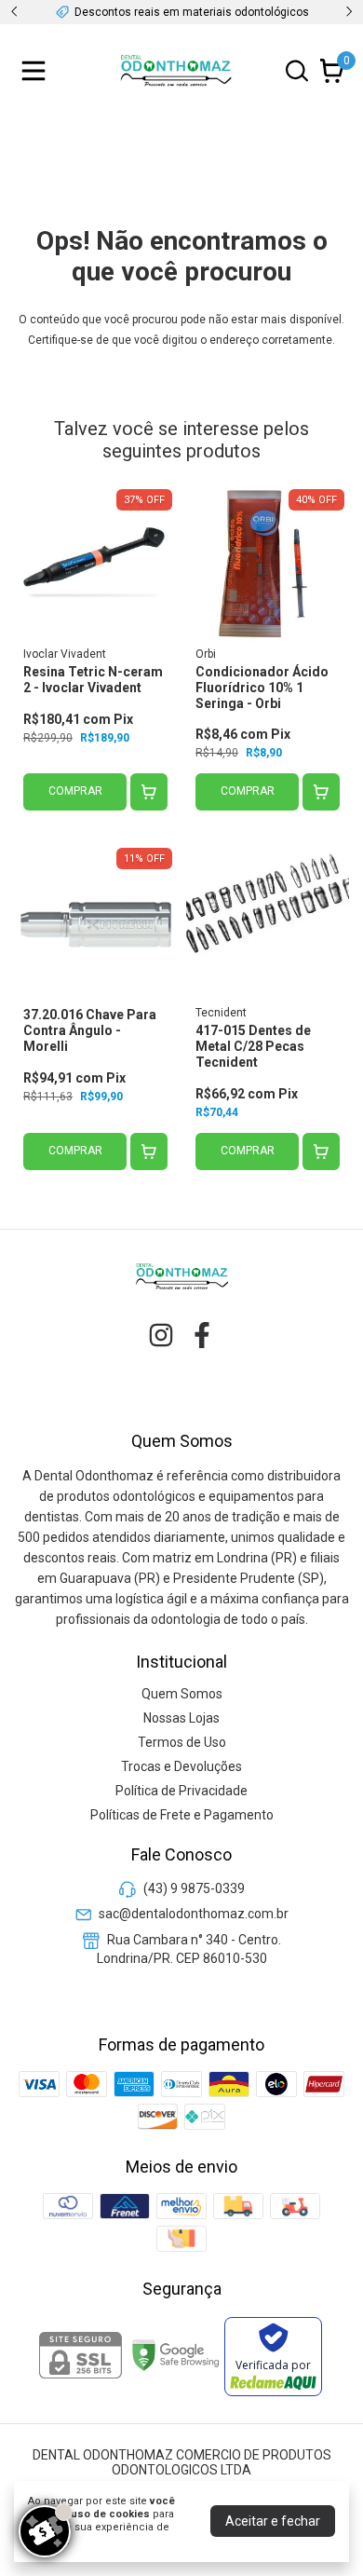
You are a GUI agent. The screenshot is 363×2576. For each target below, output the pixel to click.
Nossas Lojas (181, 1718)
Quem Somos (182, 1694)
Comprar (75, 791)
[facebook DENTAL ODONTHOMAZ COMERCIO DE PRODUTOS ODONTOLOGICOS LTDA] (202, 1335)
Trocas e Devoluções (181, 1766)
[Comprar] (149, 792)
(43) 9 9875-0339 (194, 1888)
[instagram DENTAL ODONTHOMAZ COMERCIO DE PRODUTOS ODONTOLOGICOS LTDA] (161, 1335)
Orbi (206, 654)
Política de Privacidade (181, 1791)
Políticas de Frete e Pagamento (182, 1815)
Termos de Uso (182, 1742)
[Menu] (37, 71)
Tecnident (221, 1013)
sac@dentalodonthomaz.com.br (194, 1914)
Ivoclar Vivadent (65, 654)
